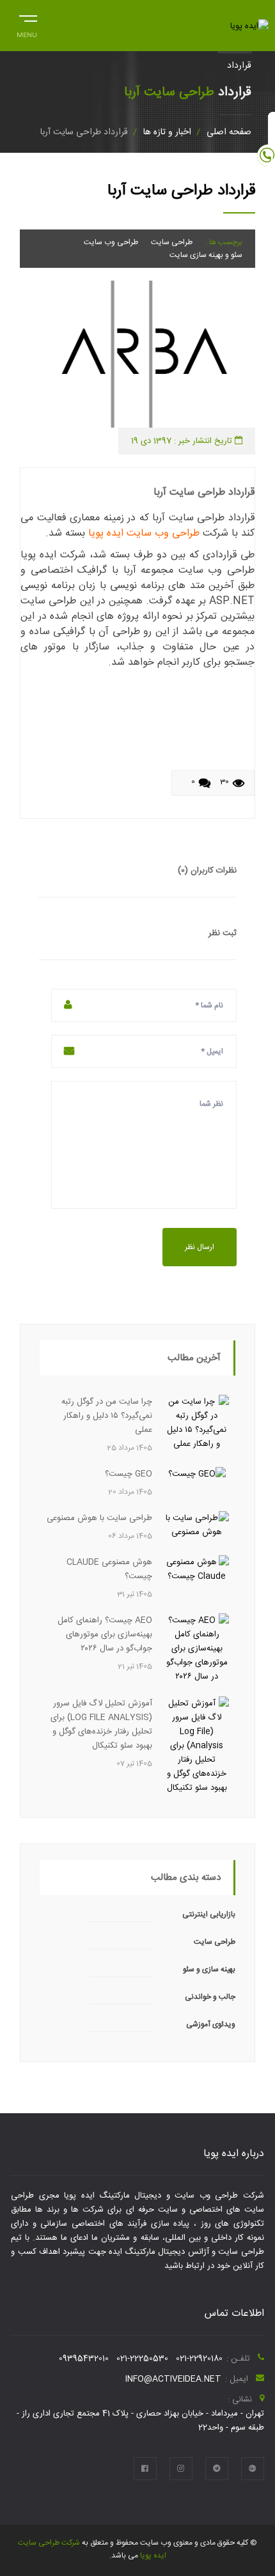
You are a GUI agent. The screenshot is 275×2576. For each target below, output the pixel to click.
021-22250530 (142, 2359)
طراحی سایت (172, 242)
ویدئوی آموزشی (211, 2024)
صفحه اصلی (229, 132)
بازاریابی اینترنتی (209, 1914)
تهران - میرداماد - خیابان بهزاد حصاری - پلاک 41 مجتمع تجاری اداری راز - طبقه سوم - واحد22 (140, 2421)
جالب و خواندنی (210, 1997)
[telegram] (217, 2469)
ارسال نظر (200, 1247)
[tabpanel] (137, 354)
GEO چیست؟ (129, 1474)
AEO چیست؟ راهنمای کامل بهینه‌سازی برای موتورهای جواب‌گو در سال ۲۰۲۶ (105, 1634)
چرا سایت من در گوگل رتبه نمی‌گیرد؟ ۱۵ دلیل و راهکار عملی (107, 1416)
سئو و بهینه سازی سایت (206, 255)
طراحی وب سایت (111, 242)
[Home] (249, 26)
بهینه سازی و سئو (209, 1969)
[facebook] (145, 2469)
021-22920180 (199, 2359)
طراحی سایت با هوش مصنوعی (99, 1518)
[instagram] (181, 2469)
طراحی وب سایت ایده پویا (144, 533)
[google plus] (253, 2469)
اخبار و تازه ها (167, 132)
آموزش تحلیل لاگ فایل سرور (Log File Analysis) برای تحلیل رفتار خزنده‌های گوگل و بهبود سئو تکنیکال (101, 1725)
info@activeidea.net (173, 2379)
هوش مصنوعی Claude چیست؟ (109, 1569)
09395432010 (84, 2359)
